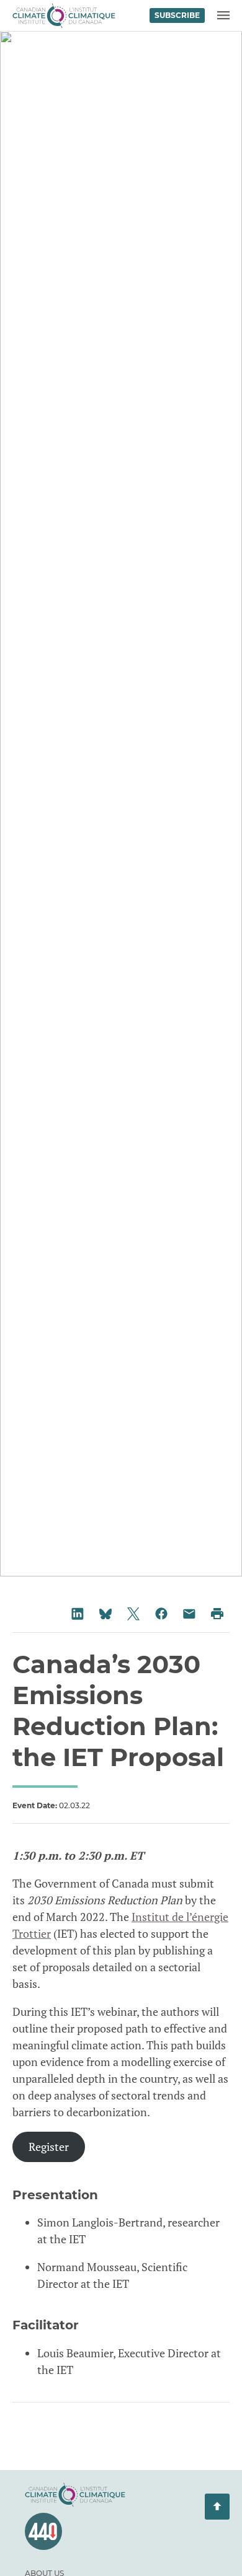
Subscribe (177, 15)
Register (49, 2147)
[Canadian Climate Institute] (64, 15)
